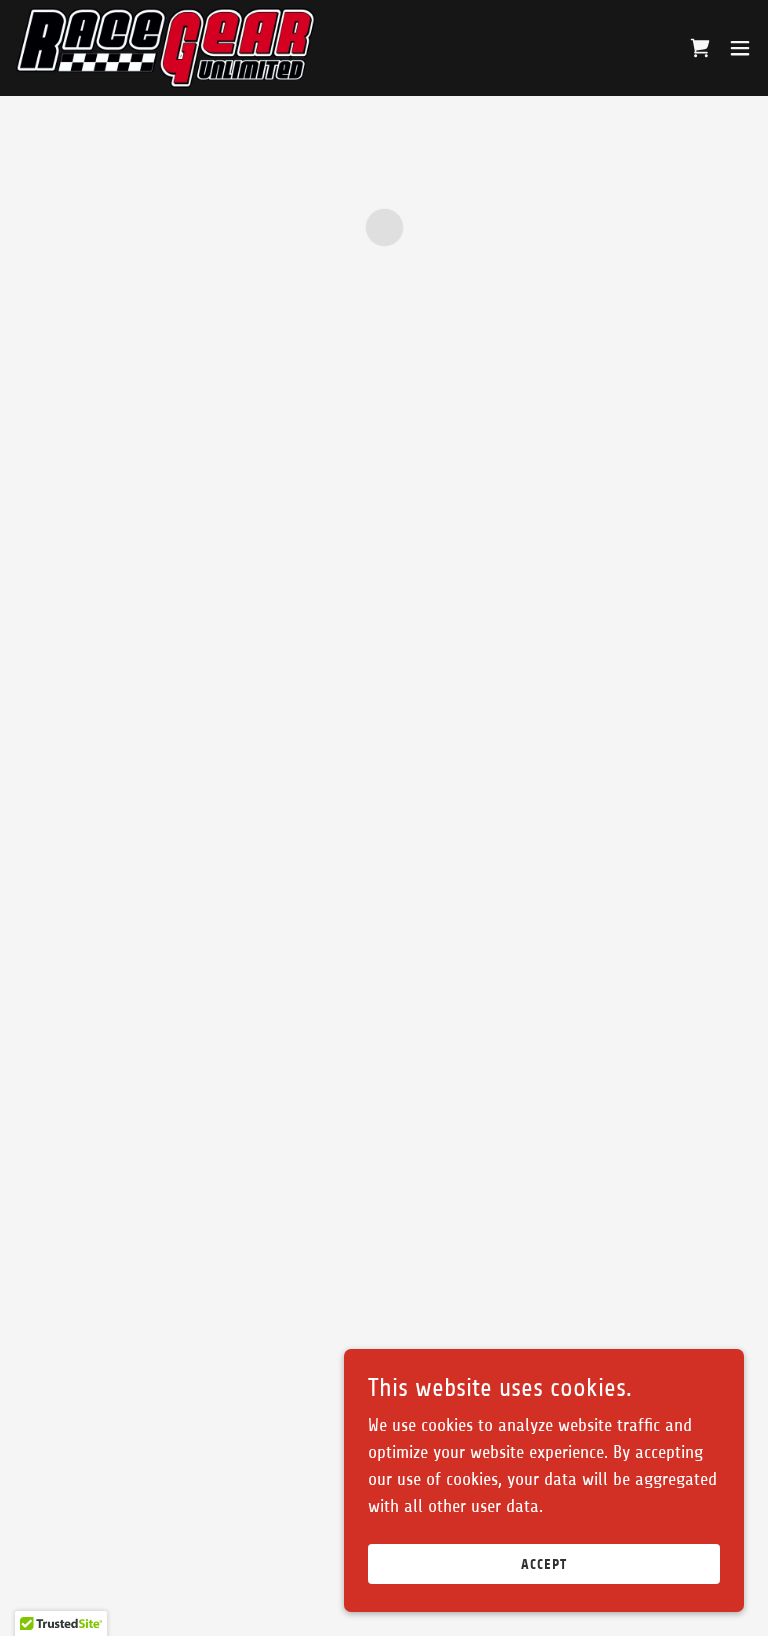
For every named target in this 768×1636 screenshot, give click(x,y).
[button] (700, 48)
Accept (544, 1564)
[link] (165, 48)
